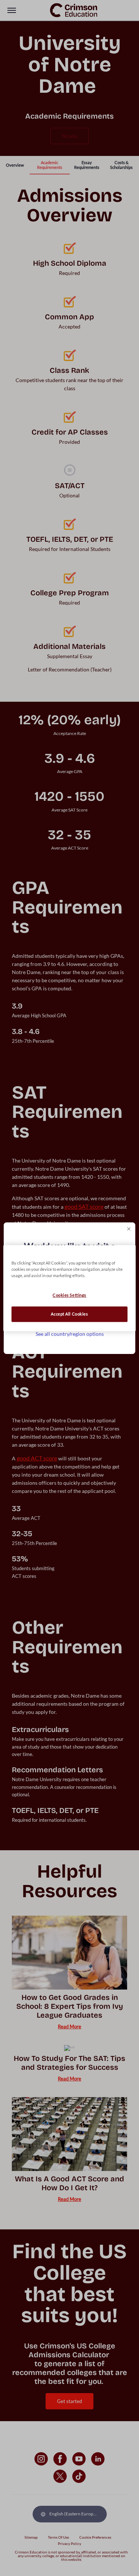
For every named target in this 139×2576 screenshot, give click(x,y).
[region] (69, 1288)
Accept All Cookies (69, 1314)
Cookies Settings (69, 1295)
